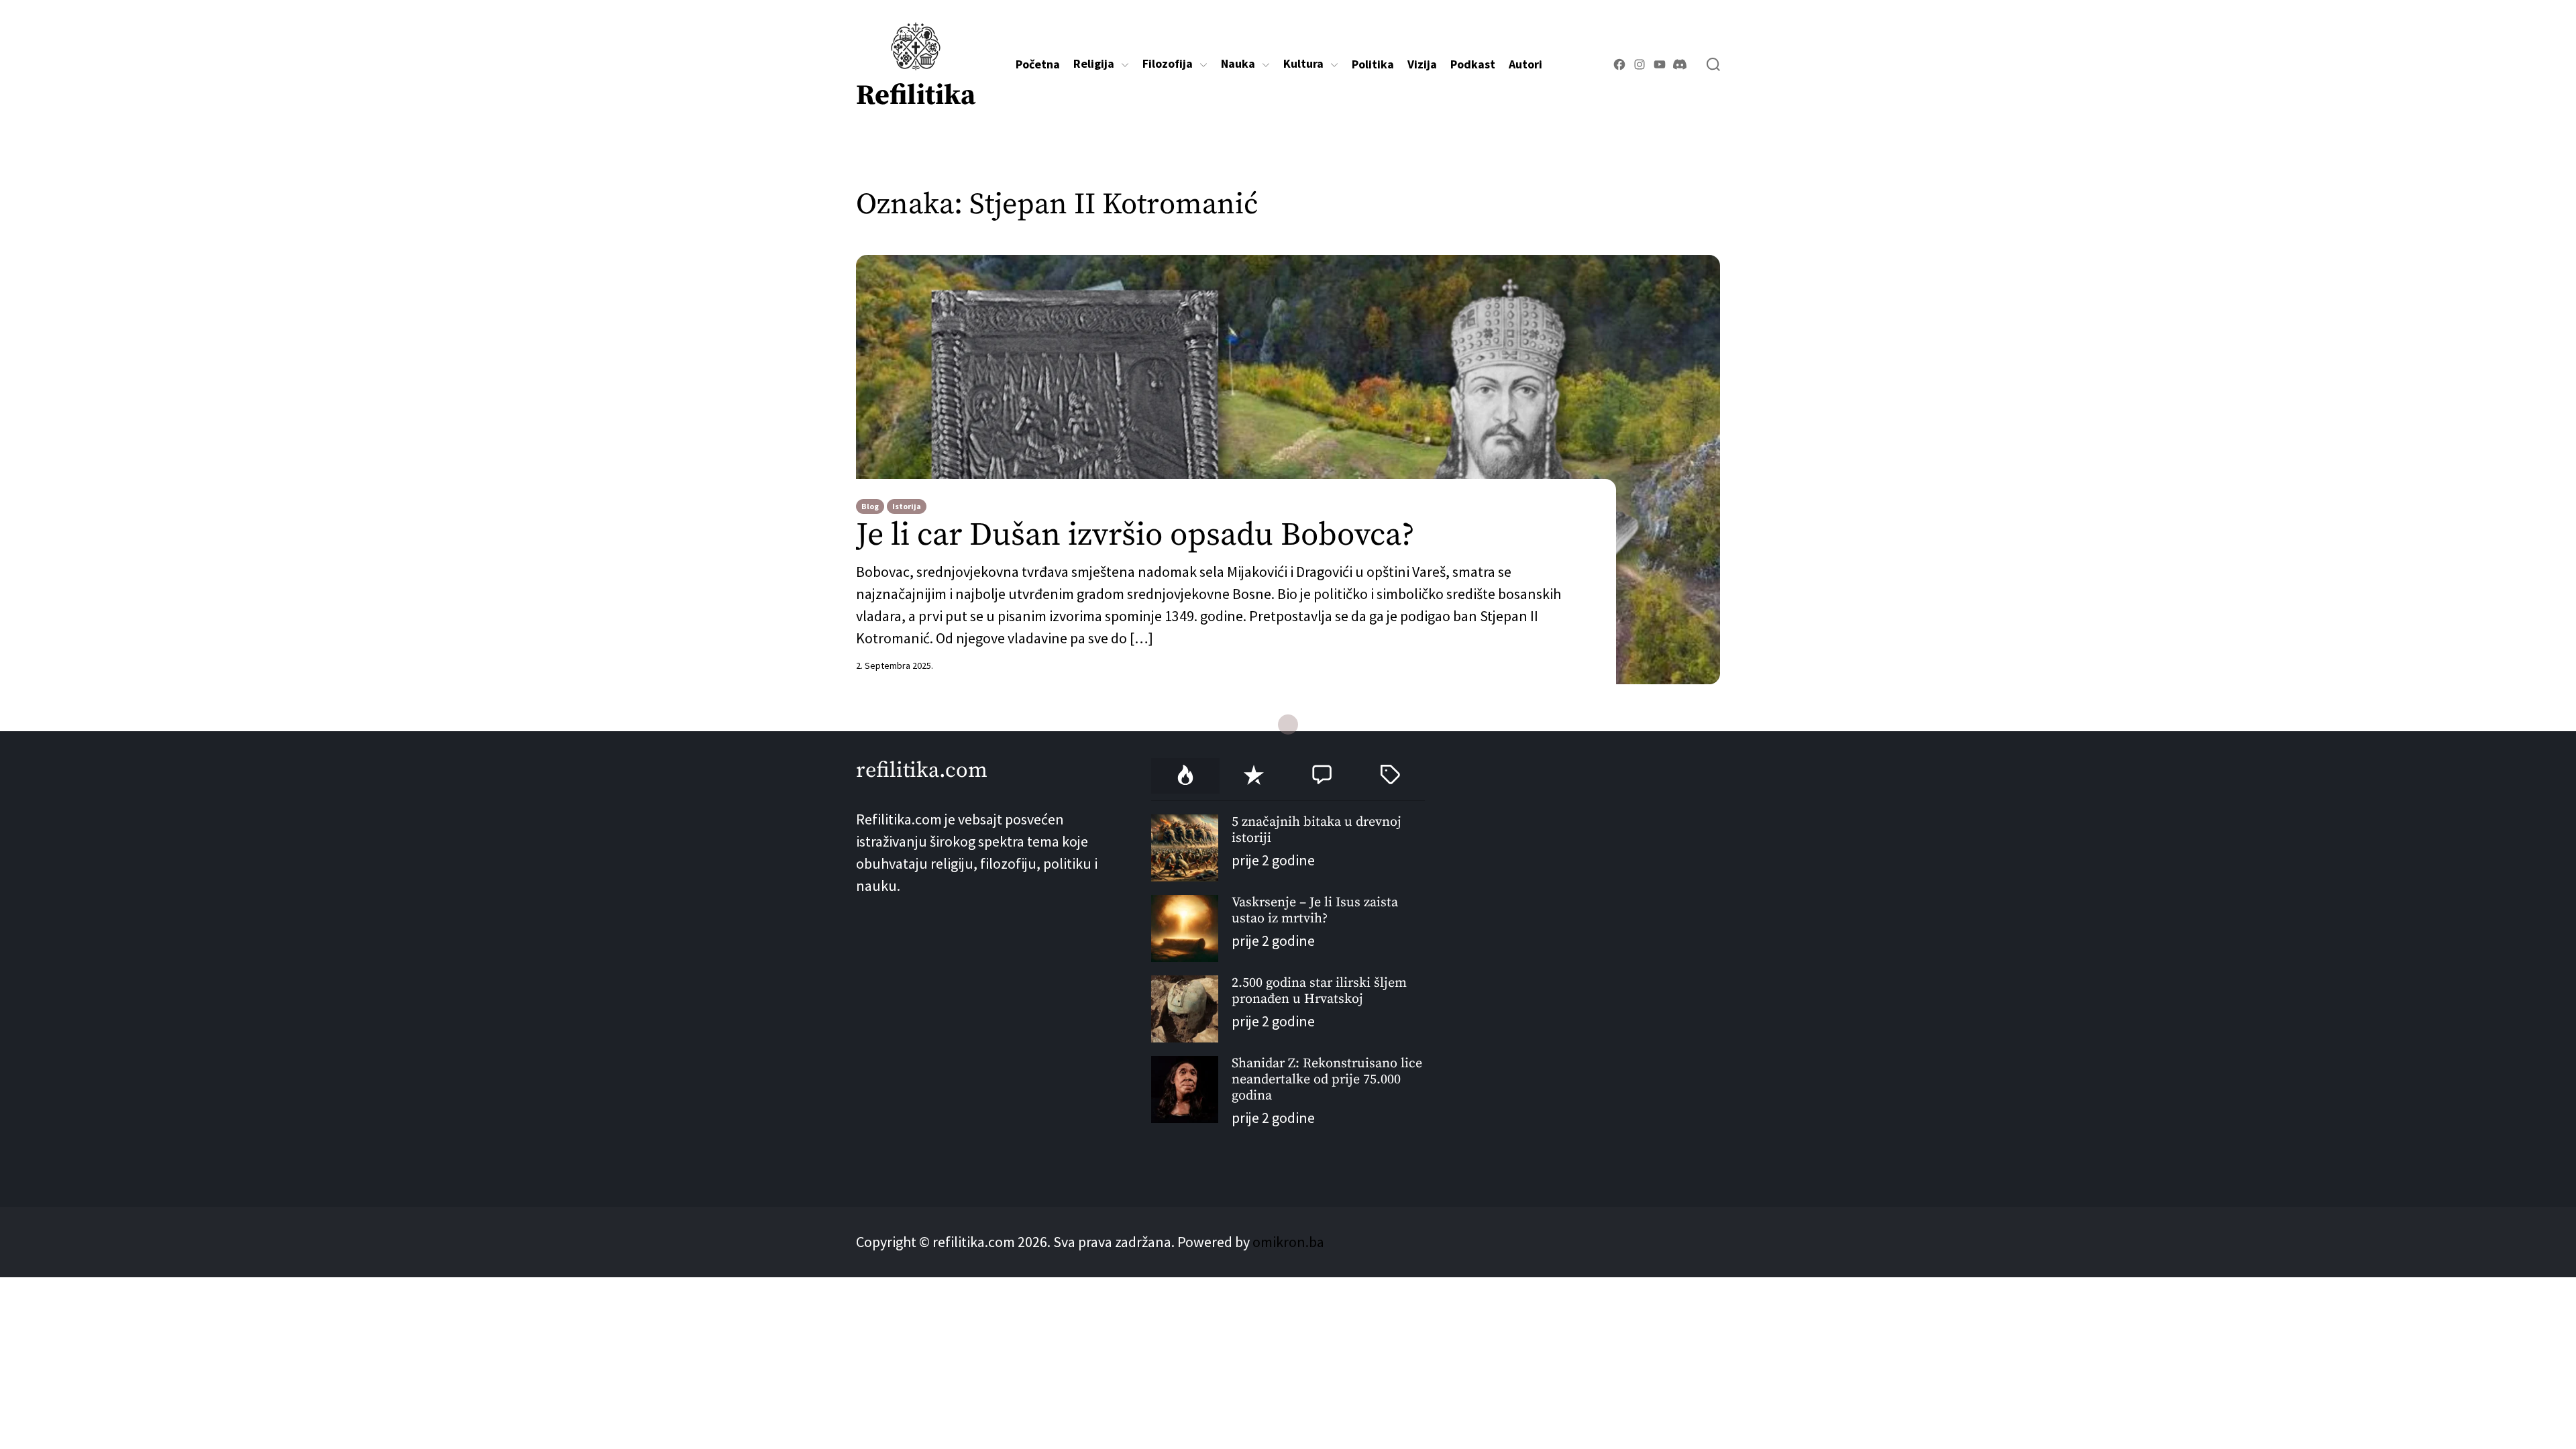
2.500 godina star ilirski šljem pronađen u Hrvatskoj (1319, 991)
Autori (1525, 64)
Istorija (907, 506)
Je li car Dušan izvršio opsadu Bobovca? (1135, 536)
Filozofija (1168, 64)
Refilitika (916, 96)
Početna (1038, 64)
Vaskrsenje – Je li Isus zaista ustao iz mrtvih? (1315, 911)
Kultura (1303, 64)
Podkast (1473, 64)
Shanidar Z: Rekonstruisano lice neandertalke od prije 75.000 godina (1327, 1080)
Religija (1094, 64)
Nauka (1238, 64)
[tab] (1185, 776)
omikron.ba (1288, 1242)
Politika (1373, 64)
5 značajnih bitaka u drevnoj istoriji (1317, 830)
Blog (870, 506)
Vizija (1422, 64)
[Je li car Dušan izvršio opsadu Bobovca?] (1288, 470)
